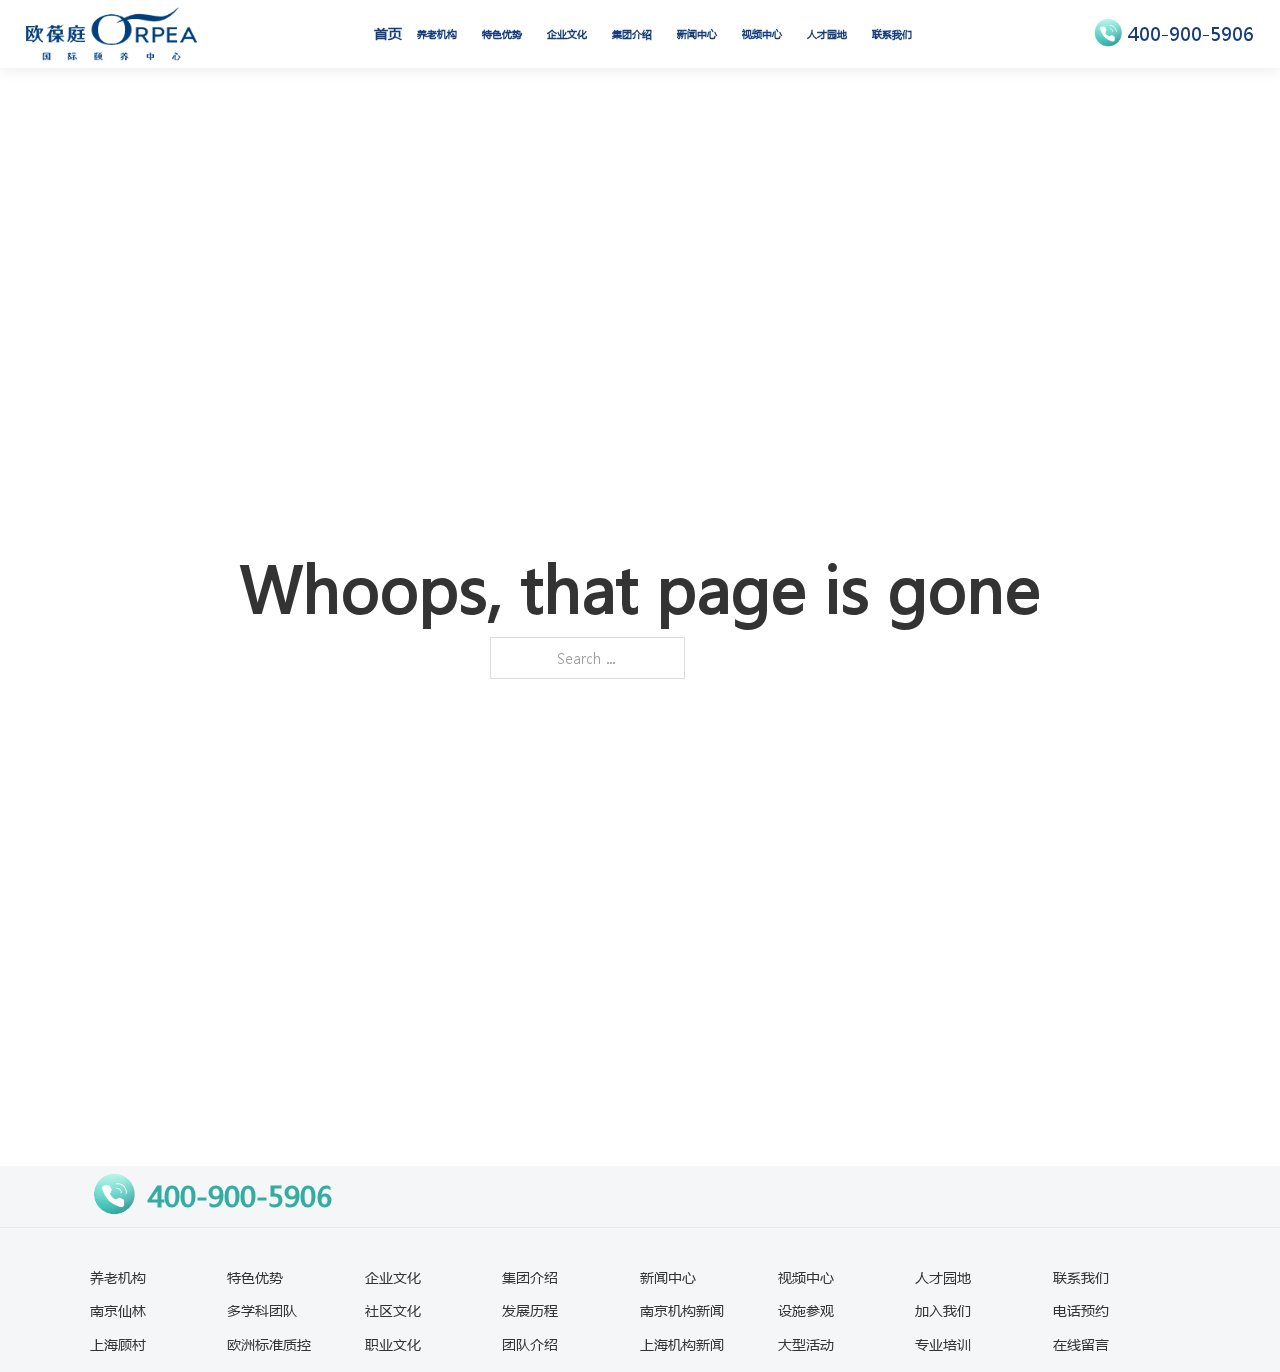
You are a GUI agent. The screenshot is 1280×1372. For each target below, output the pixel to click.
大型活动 (806, 1344)
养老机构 (437, 34)
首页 (388, 33)
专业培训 (943, 1344)
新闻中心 (697, 34)
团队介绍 (530, 1344)
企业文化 (567, 34)
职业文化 (393, 1344)
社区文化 (393, 1310)
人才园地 (827, 34)
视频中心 (762, 34)
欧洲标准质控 (269, 1344)
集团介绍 (632, 34)
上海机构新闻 (682, 1344)
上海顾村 (118, 1344)
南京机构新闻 (682, 1310)
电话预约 (1081, 1310)
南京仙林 (118, 1310)
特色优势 (502, 34)
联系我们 (892, 34)
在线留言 (1081, 1344)
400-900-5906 (1191, 34)
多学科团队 (262, 1310)
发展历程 (530, 1310)
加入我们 (943, 1310)
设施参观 (806, 1310)
